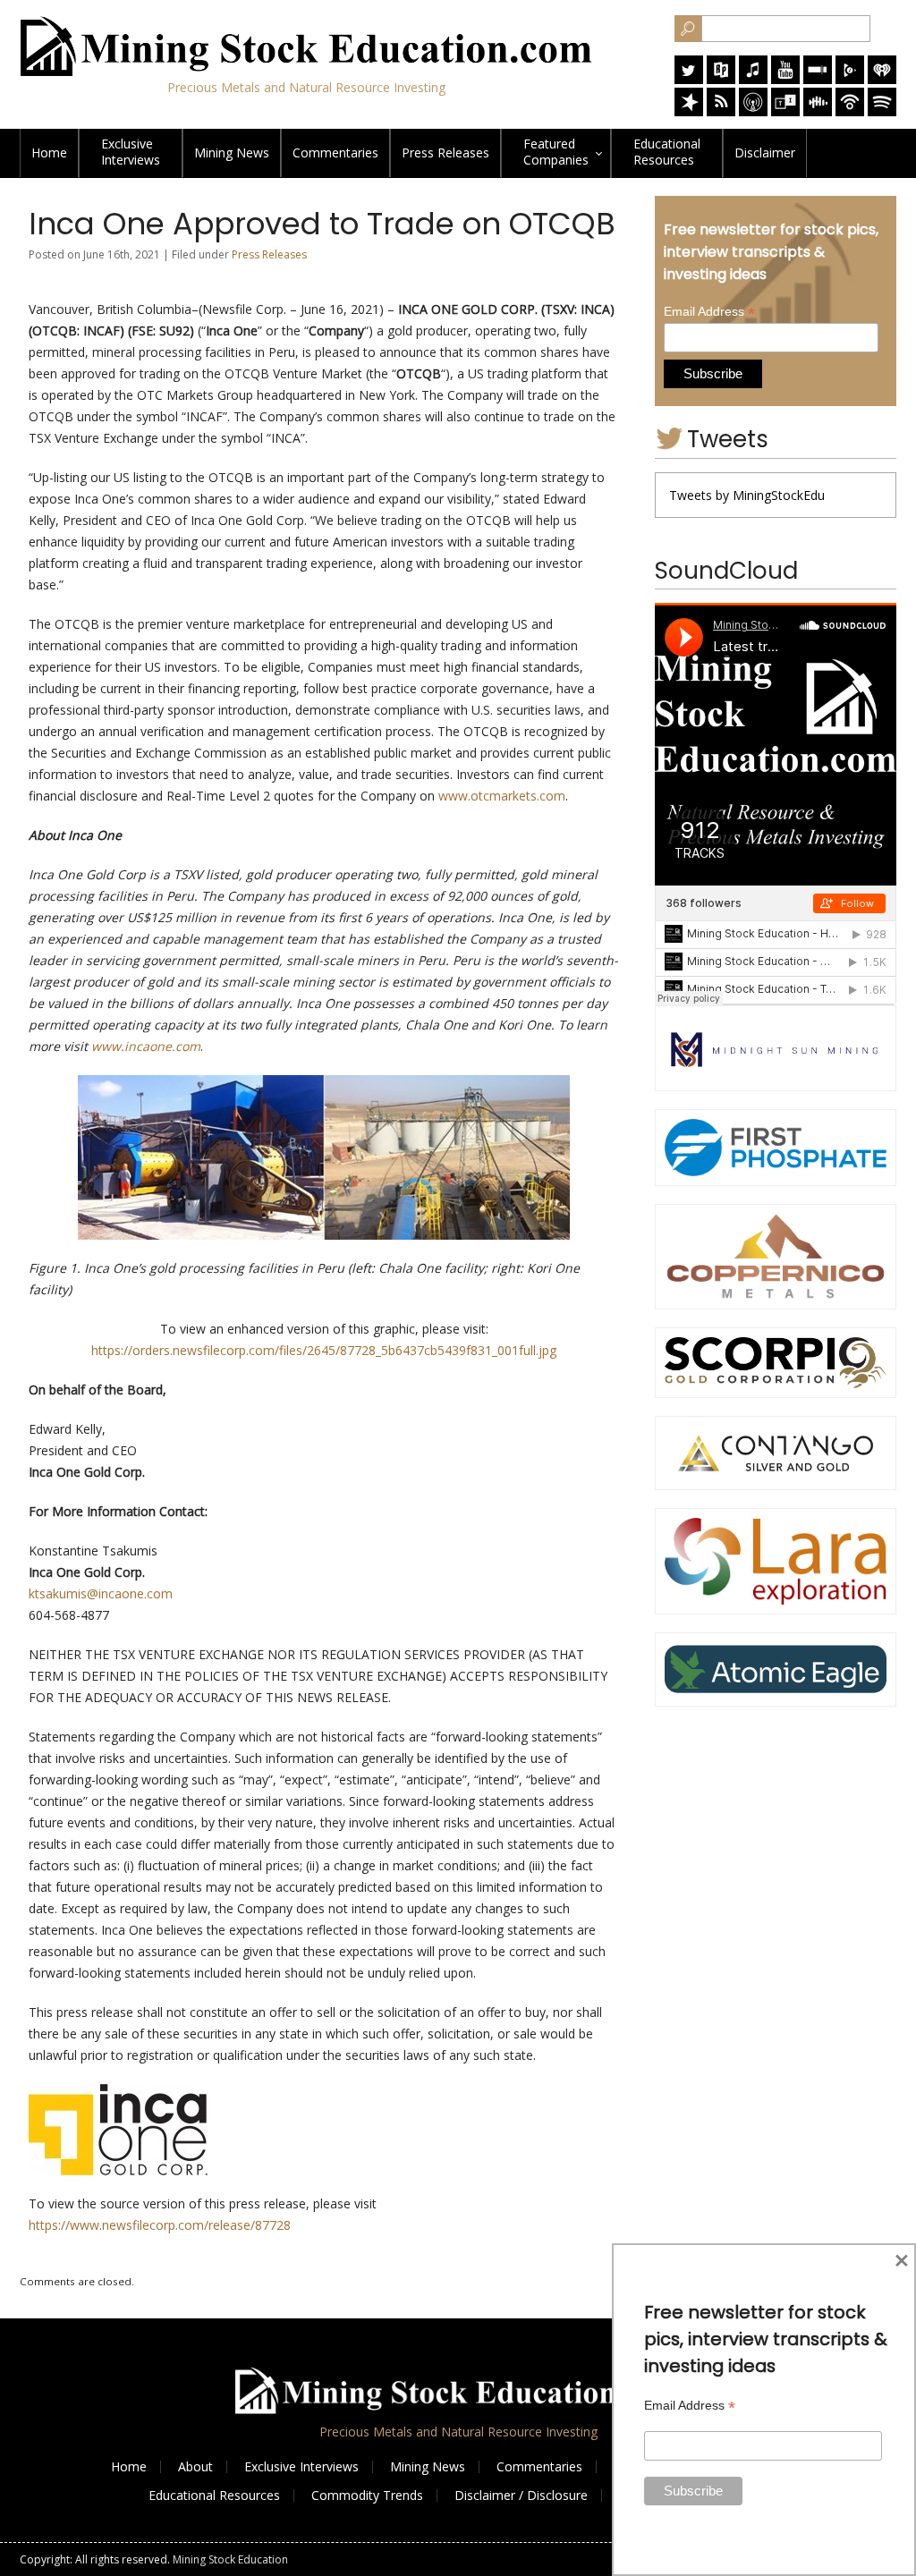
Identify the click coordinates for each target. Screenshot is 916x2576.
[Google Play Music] (850, 79)
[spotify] (882, 111)
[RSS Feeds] (721, 111)
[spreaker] (689, 111)
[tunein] (785, 111)
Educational (667, 152)
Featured (556, 152)
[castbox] (818, 111)
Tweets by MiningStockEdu (747, 495)
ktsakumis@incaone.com (101, 1593)
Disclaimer (765, 153)
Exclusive (131, 152)
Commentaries (335, 153)
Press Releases (445, 153)
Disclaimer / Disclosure (521, 2495)
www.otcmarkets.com (502, 796)
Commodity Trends (367, 2495)
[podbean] (850, 111)
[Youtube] (785, 79)
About (195, 2466)
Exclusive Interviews (301, 2466)
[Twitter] (689, 79)
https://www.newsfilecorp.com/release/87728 (160, 2225)
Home (49, 153)
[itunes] (753, 79)
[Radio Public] (721, 79)
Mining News (232, 153)
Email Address (709, 312)
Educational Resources (214, 2495)
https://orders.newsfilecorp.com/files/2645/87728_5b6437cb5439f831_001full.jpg (324, 1350)
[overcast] (753, 111)
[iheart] (882, 79)
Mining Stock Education (230, 2559)
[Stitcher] (818, 79)
